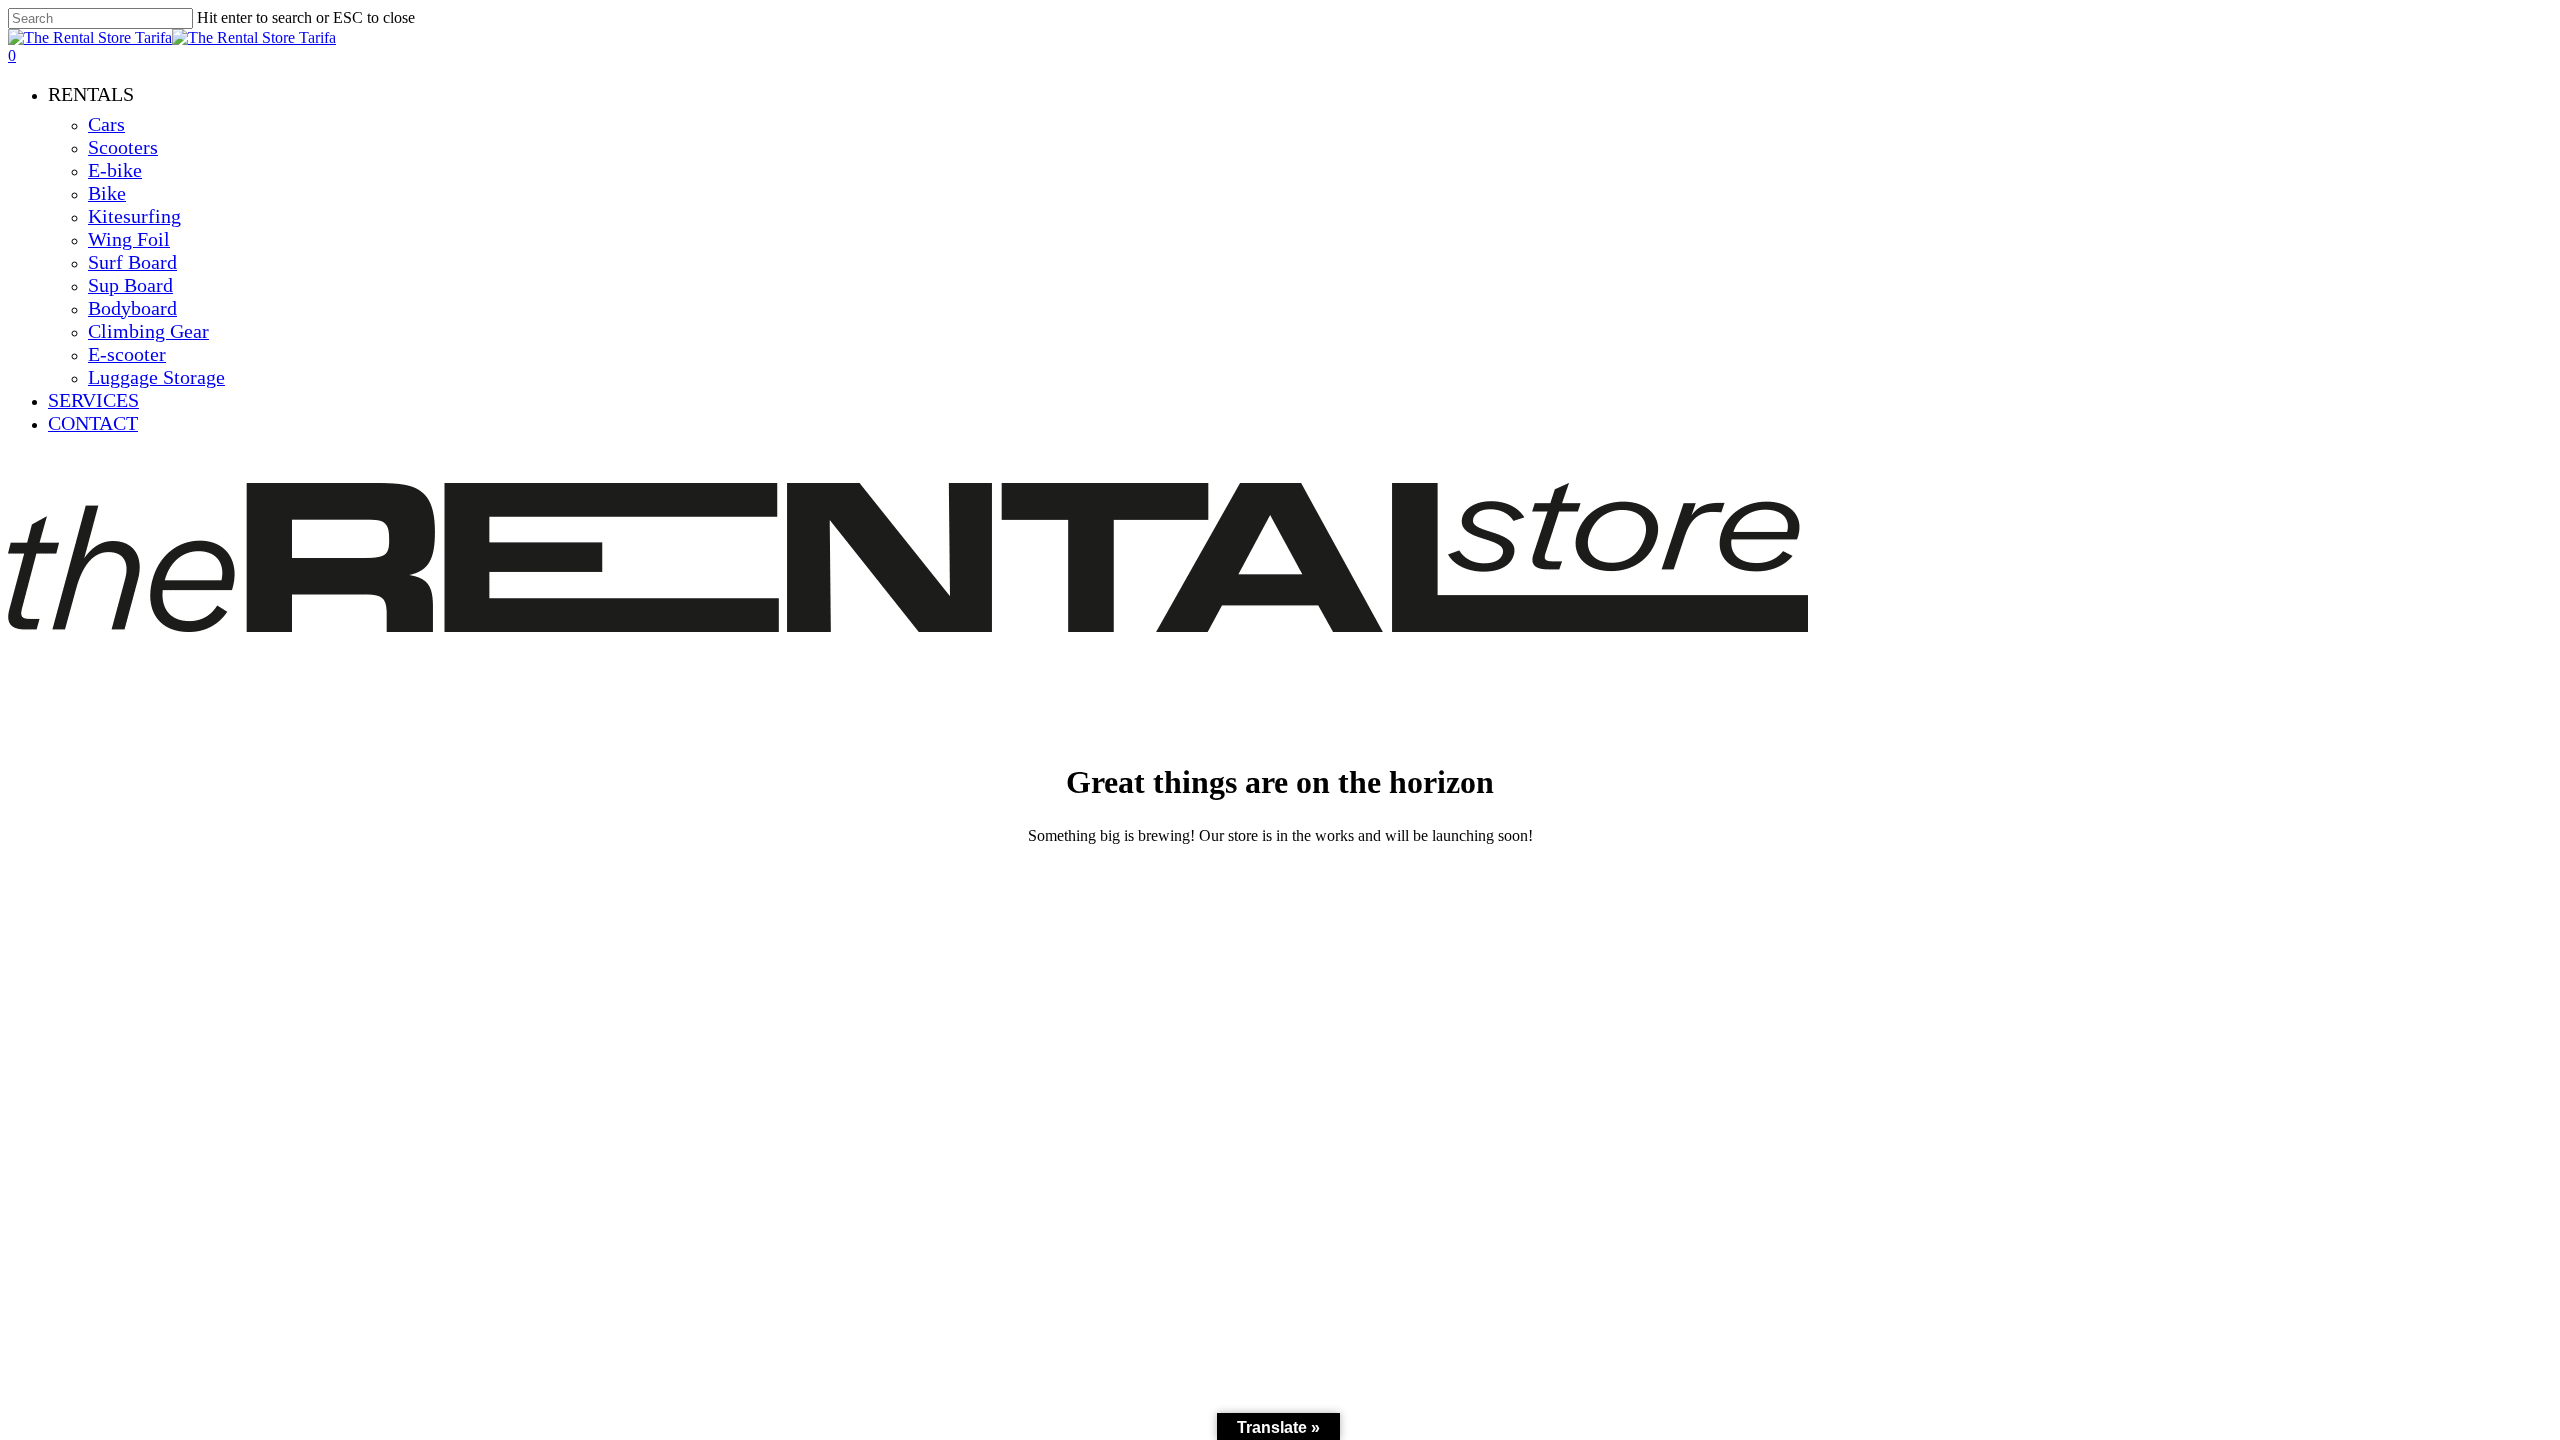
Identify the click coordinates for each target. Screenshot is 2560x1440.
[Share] (2494, 22)
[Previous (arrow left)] (35, 720)
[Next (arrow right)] (2525, 720)
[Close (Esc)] (2538, 22)
